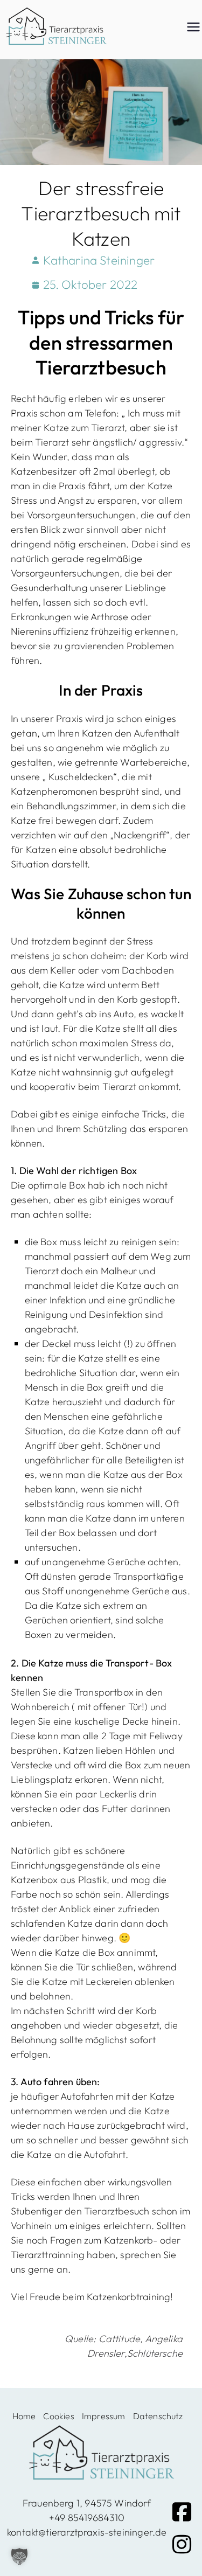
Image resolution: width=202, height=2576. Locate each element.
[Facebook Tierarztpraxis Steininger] (182, 2512)
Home (24, 2416)
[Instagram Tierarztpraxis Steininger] (182, 2544)
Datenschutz (158, 2416)
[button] (19, 2557)
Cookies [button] (58, 2416)
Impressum (104, 2416)
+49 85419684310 (87, 2518)
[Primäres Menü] (193, 27)
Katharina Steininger (99, 260)
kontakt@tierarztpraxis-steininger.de (87, 2532)
